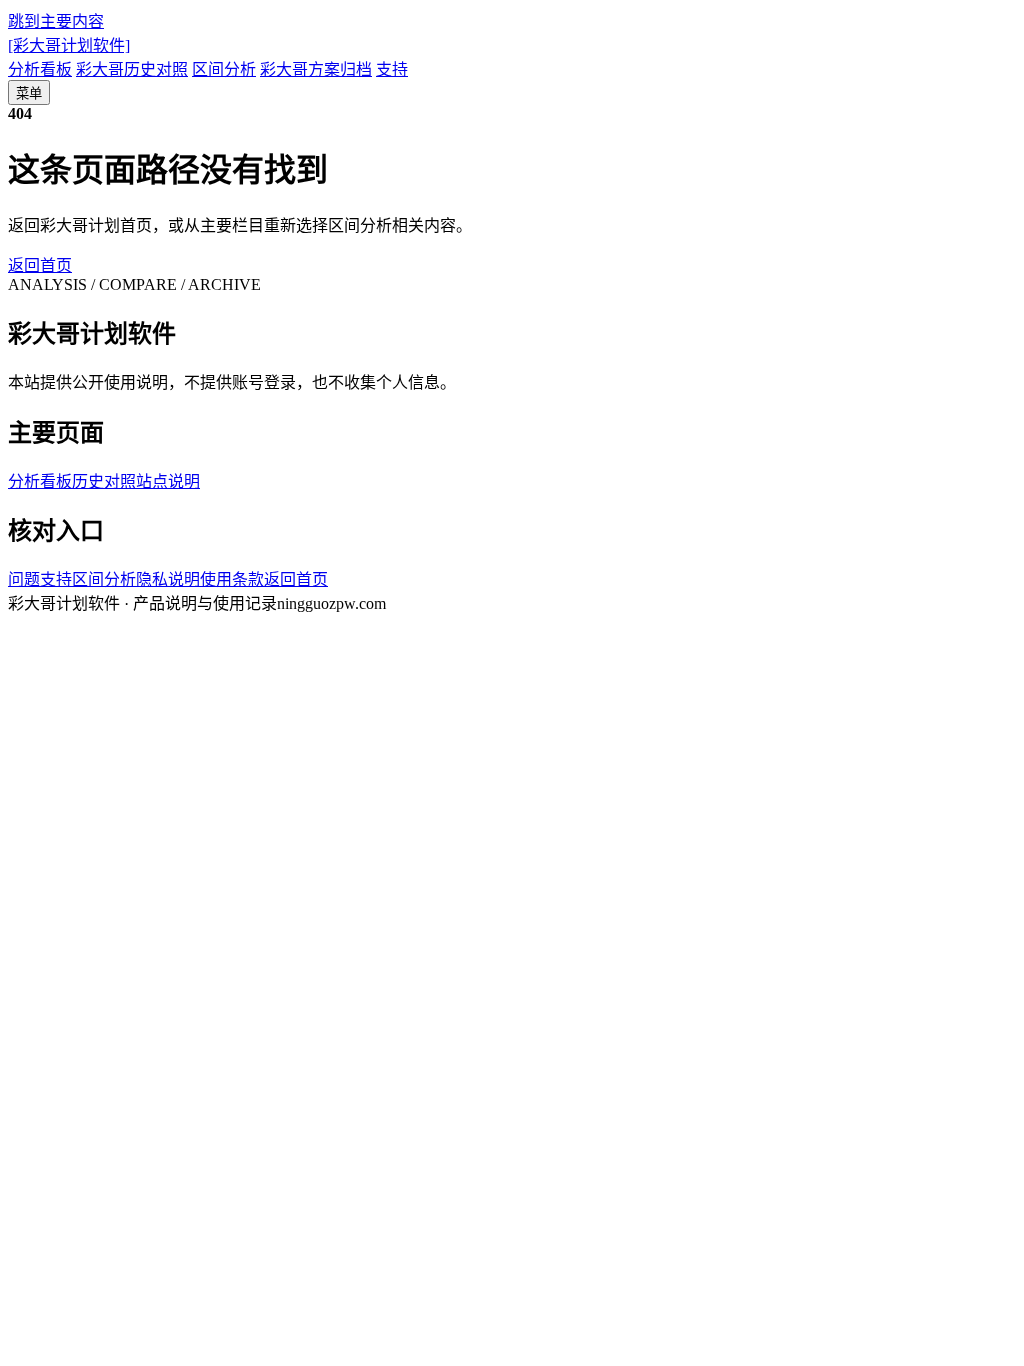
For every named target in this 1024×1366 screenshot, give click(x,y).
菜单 (29, 93)
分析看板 (40, 69)
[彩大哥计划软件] (69, 45)
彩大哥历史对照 (132, 69)
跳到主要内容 (56, 21)
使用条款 (232, 579)
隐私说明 (168, 579)
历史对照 (104, 481)
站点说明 (168, 481)
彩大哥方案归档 (316, 69)
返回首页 (40, 265)
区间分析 (224, 69)
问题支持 (40, 579)
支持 (392, 69)
